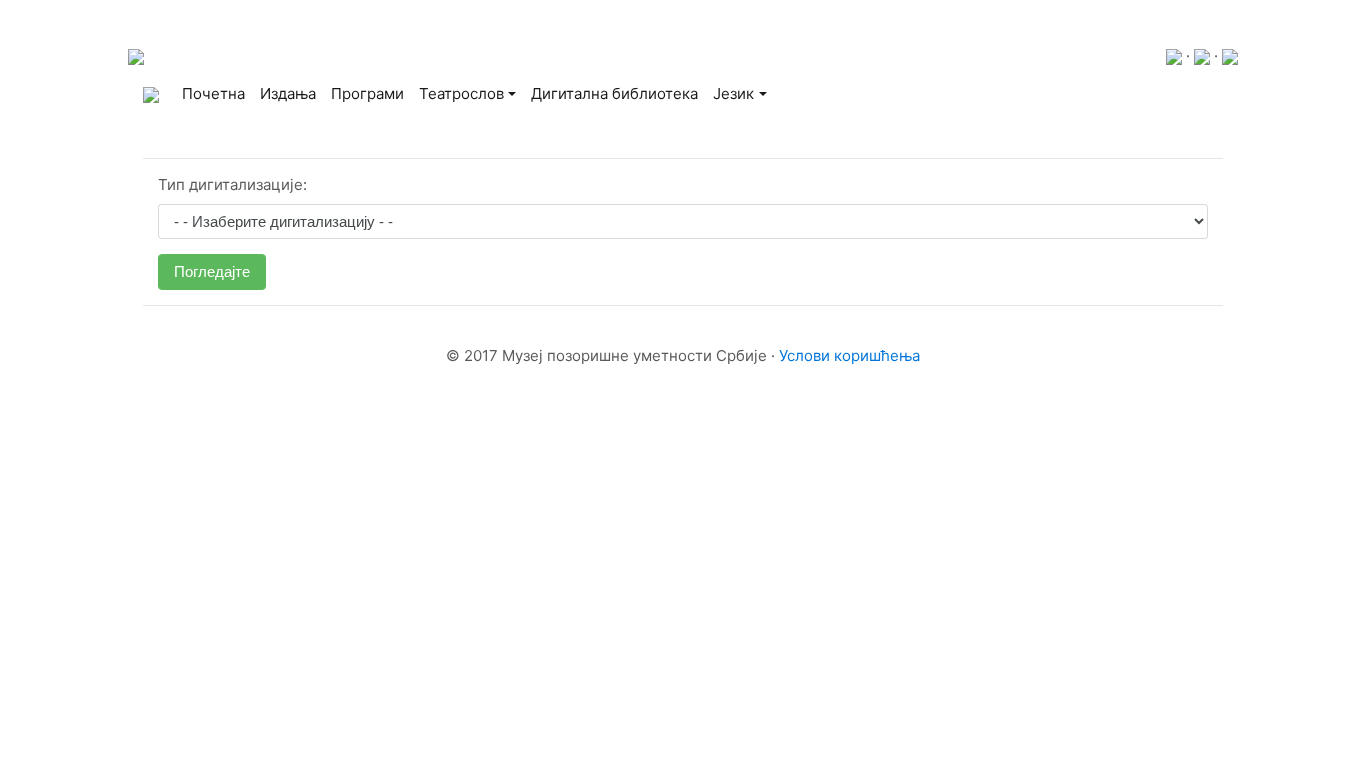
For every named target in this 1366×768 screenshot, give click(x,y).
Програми (367, 93)
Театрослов (461, 93)
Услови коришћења (849, 355)
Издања (288, 93)
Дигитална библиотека (614, 93)
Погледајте (212, 271)
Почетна (217, 93)
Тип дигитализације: (232, 184)
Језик (733, 93)
